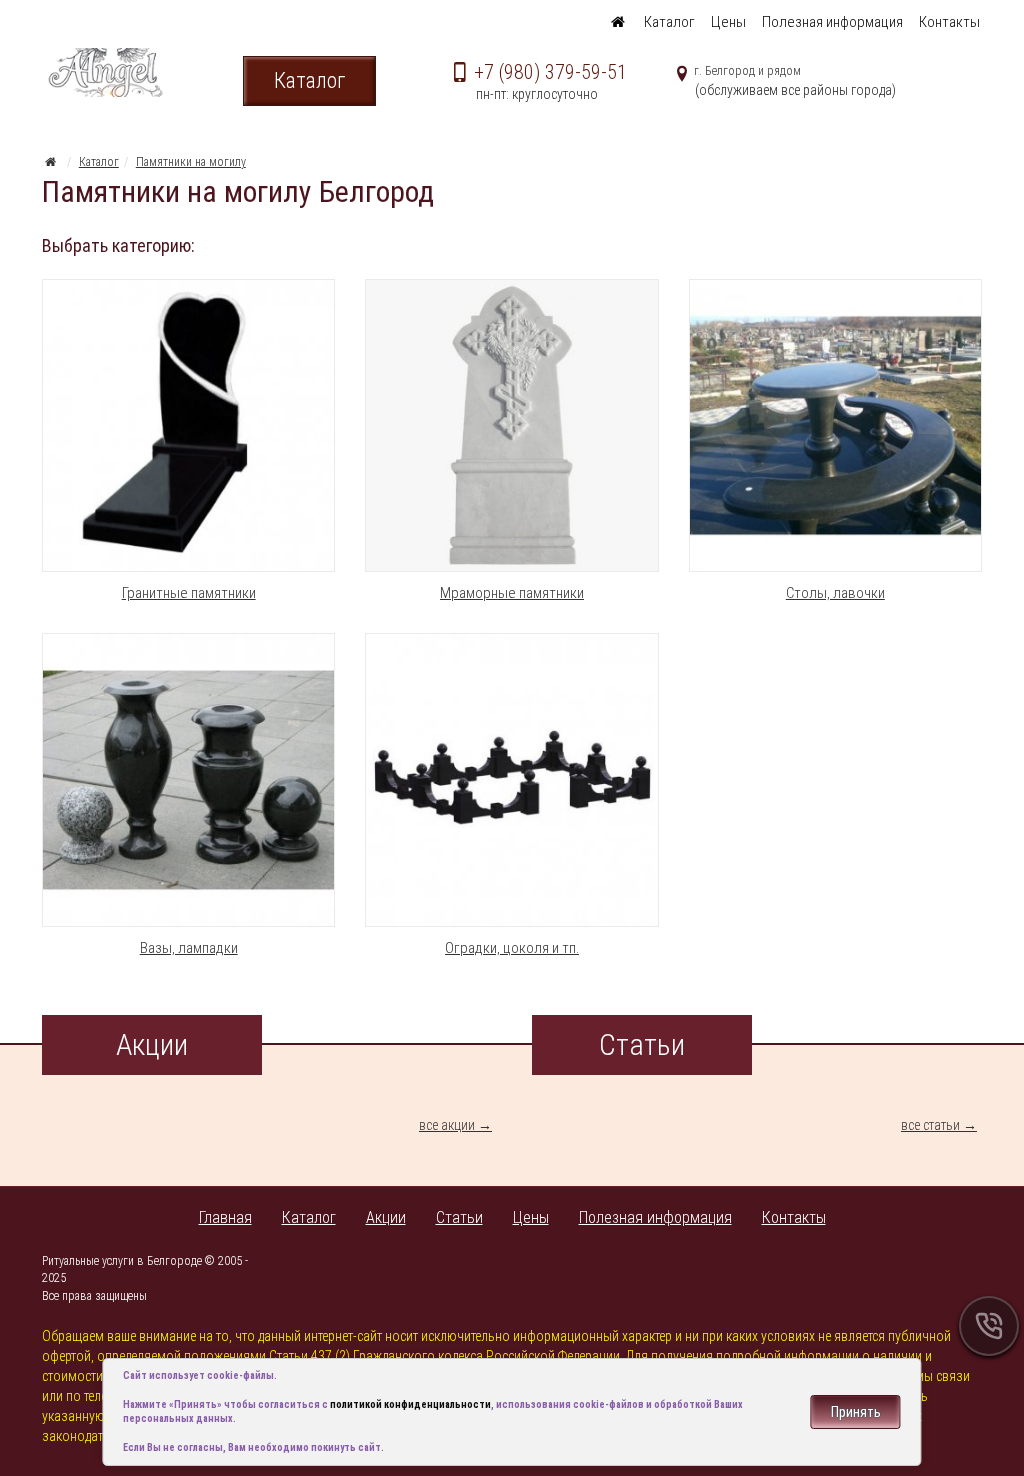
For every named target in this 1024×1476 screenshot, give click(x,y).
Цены (728, 22)
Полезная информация (832, 22)
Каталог (669, 22)
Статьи (459, 1217)
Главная (225, 1217)
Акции (386, 1217)
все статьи (930, 1125)
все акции (447, 1125)
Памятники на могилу (191, 162)
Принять (856, 1412)
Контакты (949, 22)
